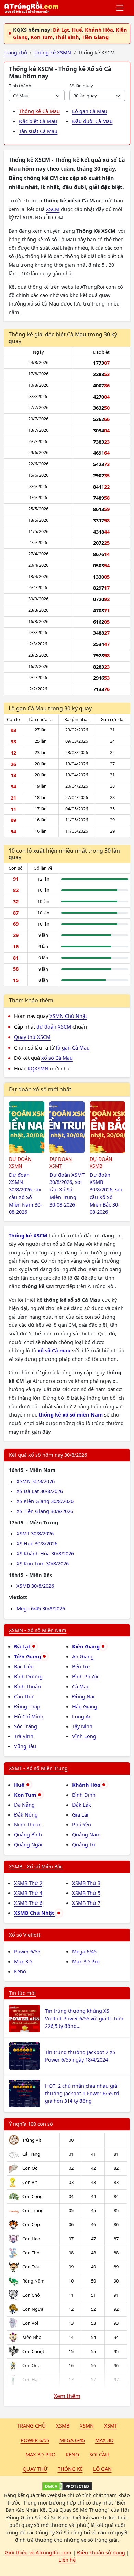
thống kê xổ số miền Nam (71, 1414)
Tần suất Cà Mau (38, 131)
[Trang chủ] (31, 8)
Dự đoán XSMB (101, 1163)
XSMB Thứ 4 (28, 1893)
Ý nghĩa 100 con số (31, 2124)
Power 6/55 (27, 1951)
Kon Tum (42, 37)
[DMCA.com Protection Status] (67, 2486)
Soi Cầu (99, 2454)
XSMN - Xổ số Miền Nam (38, 1630)
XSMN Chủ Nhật (68, 1016)
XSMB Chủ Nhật (35, 1913)
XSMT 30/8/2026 (35, 1533)
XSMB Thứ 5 (86, 1893)
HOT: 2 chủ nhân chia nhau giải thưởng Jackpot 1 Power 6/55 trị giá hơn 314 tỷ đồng (82, 2093)
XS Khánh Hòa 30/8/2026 (45, 1553)
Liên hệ (67, 2560)
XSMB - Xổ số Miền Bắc (36, 1866)
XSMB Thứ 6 (28, 1903)
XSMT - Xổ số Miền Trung (38, 1768)
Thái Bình (67, 37)
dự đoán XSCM (54, 1026)
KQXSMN (38, 1068)
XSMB (63, 2425)
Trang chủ (31, 2425)
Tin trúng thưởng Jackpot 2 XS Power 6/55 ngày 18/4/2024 (80, 2056)
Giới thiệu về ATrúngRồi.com (38, 2552)
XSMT (111, 2425)
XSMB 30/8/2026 (35, 1586)
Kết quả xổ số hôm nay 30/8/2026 (48, 1455)
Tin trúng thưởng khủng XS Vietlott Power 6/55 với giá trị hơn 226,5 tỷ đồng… (84, 2018)
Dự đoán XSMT (61, 1163)
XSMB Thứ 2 (28, 1883)
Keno (20, 1971)
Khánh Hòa (99, 30)
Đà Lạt (61, 30)
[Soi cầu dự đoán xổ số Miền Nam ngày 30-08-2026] (27, 1127)
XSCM (53, 209)
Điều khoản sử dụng (101, 2552)
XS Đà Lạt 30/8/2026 (40, 1491)
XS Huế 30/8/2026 (37, 1543)
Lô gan (102, 2469)
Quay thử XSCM (32, 1037)
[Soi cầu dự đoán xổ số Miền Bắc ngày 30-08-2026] (107, 1127)
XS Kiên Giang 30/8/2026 (45, 1501)
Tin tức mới (22, 1993)
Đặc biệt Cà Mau (38, 121)
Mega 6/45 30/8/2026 (41, 1608)
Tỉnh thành (20, 86)
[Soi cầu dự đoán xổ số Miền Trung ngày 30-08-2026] (67, 1127)
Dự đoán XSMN (20, 1163)
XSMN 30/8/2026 (36, 1481)
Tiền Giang (95, 37)
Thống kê (70, 2469)
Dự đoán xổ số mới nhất (40, 1089)
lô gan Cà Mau (73, 1047)
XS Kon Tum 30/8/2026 (43, 1563)
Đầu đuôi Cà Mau (92, 121)
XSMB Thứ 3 (86, 1883)
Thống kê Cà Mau (39, 111)
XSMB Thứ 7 (86, 1903)
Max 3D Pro (86, 1961)
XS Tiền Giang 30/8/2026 (45, 1511)
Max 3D (23, 1961)
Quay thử (35, 2469)
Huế (77, 30)
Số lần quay (81, 86)
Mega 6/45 (84, 1951)
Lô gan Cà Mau (90, 111)
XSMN (87, 2425)
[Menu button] (120, 8)
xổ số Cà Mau (57, 1058)
